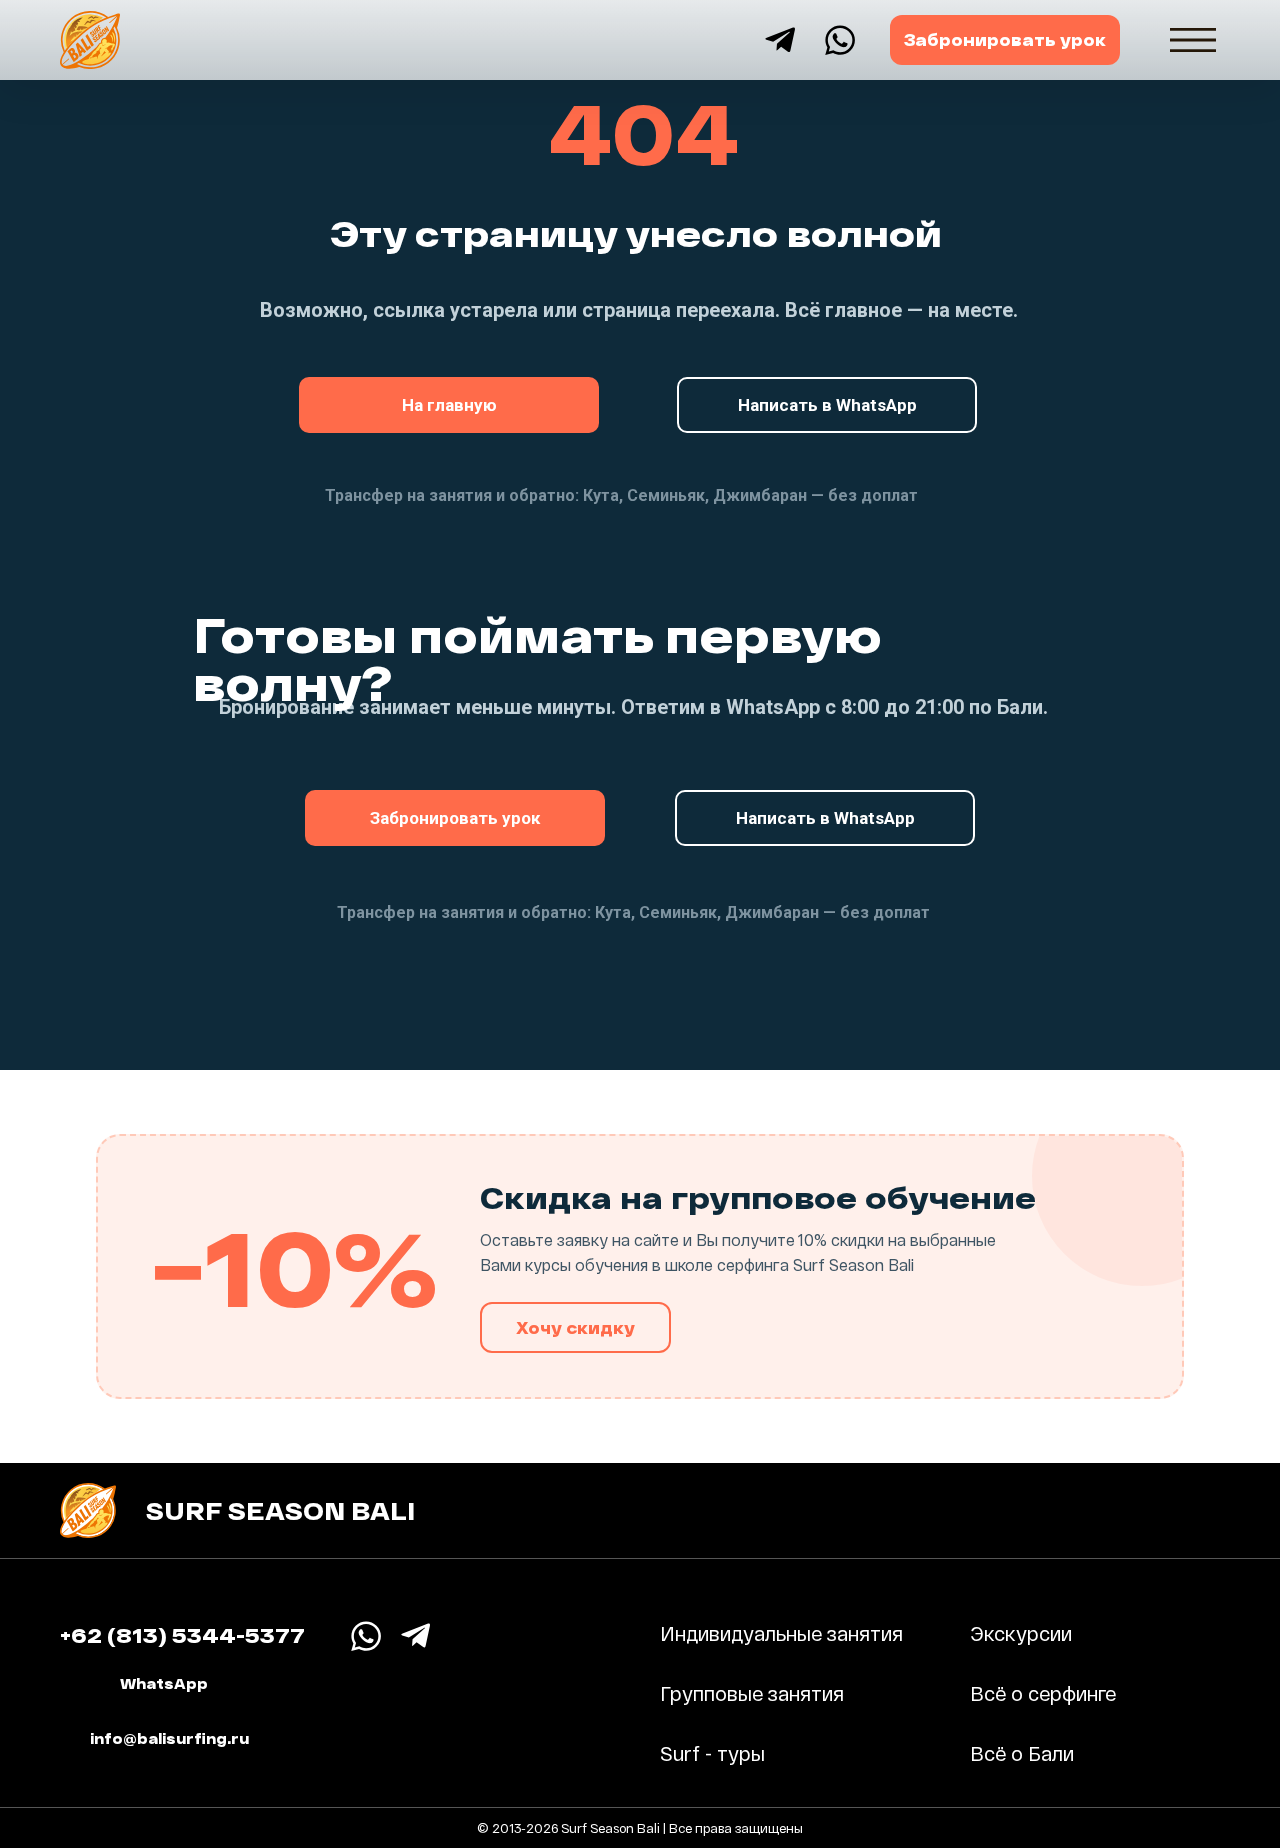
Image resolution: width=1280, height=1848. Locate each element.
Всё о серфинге (1043, 1693)
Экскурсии (1021, 1633)
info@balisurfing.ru (169, 1738)
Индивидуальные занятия (781, 1633)
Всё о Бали (1022, 1753)
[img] (1193, 40)
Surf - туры (712, 1753)
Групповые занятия (752, 1693)
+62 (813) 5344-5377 (182, 1634)
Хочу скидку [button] (575, 1327)
